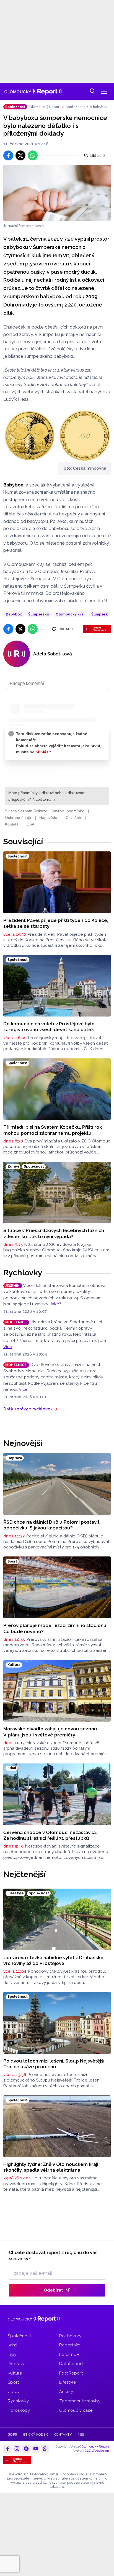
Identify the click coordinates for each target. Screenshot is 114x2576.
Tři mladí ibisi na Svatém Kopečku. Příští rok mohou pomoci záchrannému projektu (53, 1130)
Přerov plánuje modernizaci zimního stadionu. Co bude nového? (55, 1628)
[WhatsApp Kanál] (45, 2449)
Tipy (12, 2354)
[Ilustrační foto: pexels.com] (57, 193)
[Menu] (104, 91)
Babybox (14, 614)
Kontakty (63, 2435)
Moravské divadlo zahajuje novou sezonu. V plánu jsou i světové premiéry (51, 1732)
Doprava (17, 2364)
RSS (81, 2435)
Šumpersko (39, 614)
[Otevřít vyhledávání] (93, 91)
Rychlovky (23, 1273)
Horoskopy (19, 2410)
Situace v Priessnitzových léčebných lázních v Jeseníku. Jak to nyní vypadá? (54, 1233)
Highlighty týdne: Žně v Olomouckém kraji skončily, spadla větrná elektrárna (51, 2167)
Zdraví (14, 2392)
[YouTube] (36, 2449)
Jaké (55, 1304)
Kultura (15, 2373)
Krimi (13, 2345)
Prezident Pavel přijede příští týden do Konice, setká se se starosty (56, 923)
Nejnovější (23, 1443)
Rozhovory (70, 2336)
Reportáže (70, 2345)
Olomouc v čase (76, 2410)
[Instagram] (17, 2449)
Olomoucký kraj (70, 614)
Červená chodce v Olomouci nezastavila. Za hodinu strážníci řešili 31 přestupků (50, 1835)
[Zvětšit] (30, 436)
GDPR (13, 2435)
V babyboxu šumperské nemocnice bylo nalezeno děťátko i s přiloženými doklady (100, 107)
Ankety (66, 2392)
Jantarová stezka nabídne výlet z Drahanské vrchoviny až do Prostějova (53, 1960)
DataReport (71, 2364)
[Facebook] (7, 2449)
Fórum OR (69, 2354)
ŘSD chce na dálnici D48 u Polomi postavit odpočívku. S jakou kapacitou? (51, 1525)
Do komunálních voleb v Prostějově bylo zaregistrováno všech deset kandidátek (49, 1027)
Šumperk (100, 614)
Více (8, 1347)
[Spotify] (26, 2449)
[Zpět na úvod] (33, 91)
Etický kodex (36, 2435)
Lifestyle (68, 2382)
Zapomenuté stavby (80, 2401)
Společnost (75, 107)
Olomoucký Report (45, 107)
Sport (13, 2382)
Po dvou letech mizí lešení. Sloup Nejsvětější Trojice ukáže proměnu (54, 2064)
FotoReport (71, 2373)
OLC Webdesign (97, 2451)
